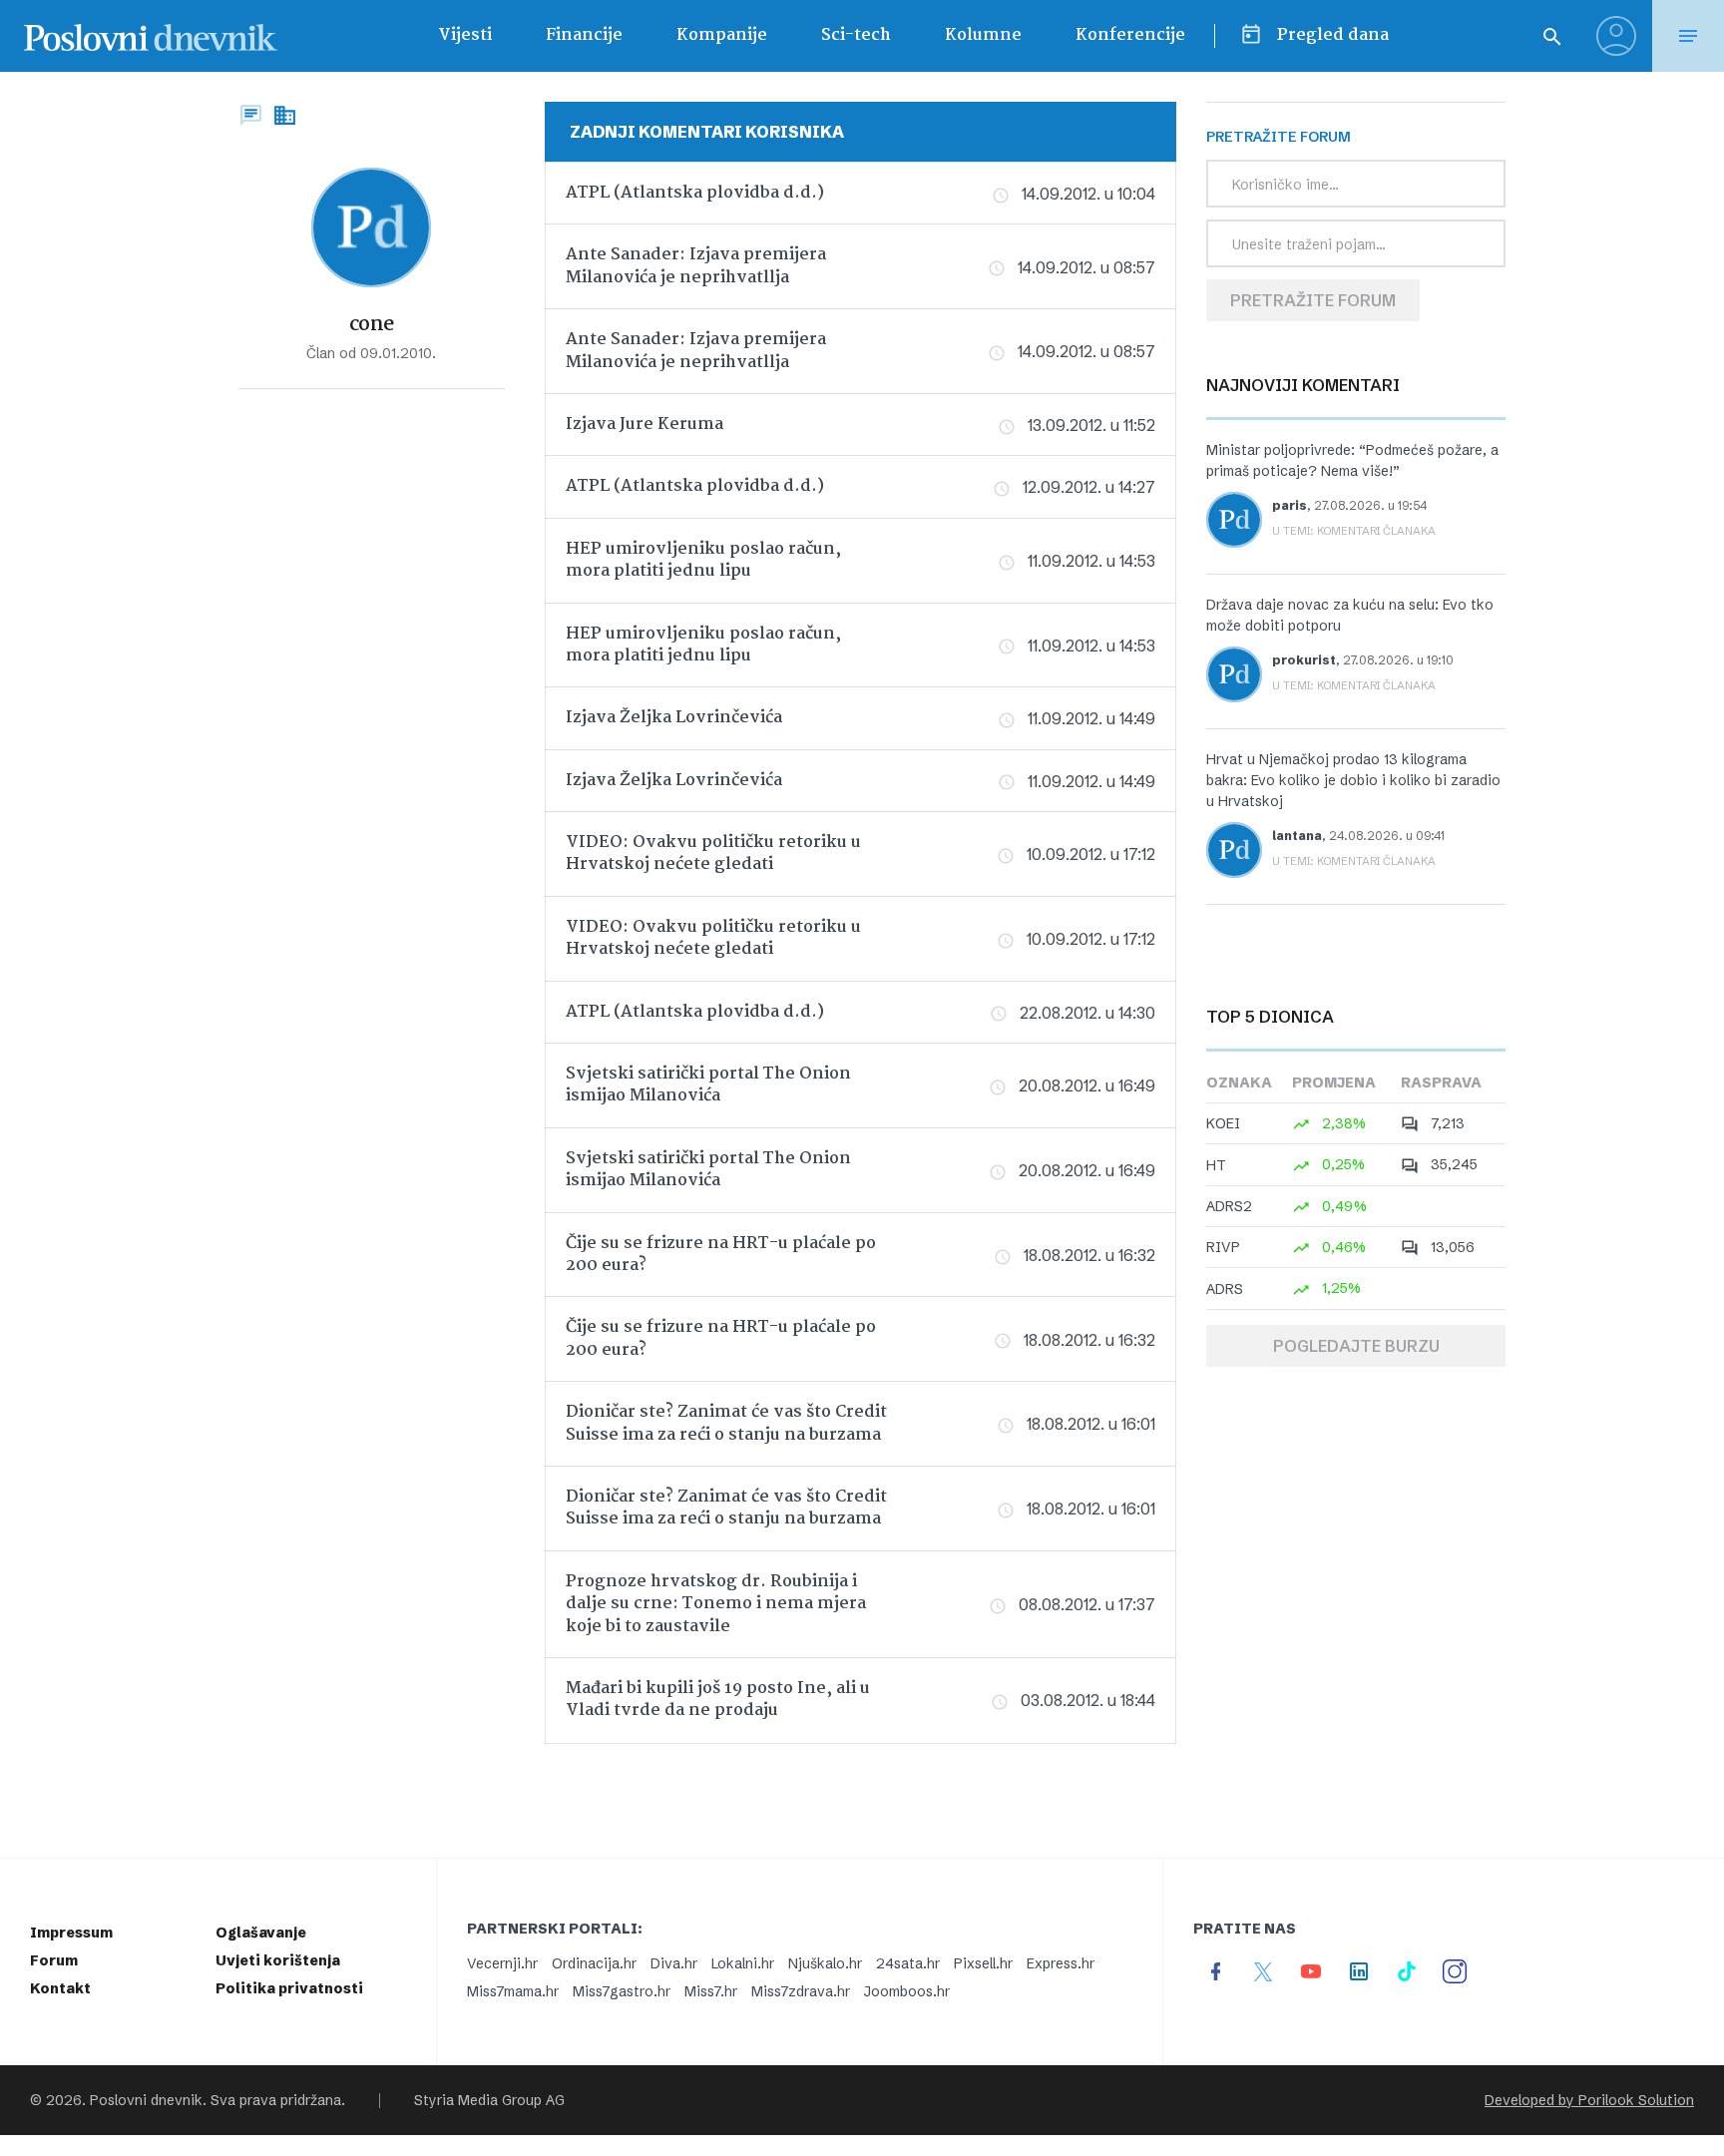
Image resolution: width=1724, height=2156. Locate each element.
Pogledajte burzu (1356, 1346)
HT (1216, 1165)
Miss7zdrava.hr (801, 1991)
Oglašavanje (261, 1933)
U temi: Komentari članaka (1354, 531)
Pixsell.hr (983, 1963)
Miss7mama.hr (513, 1991)
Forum (54, 1960)
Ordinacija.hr (594, 1963)
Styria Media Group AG (489, 2100)
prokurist (1304, 660)
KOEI (1223, 1123)
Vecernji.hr (502, 1963)
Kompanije (722, 35)
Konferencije (1130, 35)
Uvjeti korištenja (278, 1960)
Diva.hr (674, 1963)
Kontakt (60, 1988)
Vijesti (465, 35)
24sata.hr (908, 1963)
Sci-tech (856, 35)
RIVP (1223, 1247)
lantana (1297, 836)
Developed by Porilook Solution (1589, 2100)
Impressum (71, 1933)
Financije (584, 35)
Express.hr (1061, 1963)
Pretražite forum (1313, 300)
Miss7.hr (711, 1991)
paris (1290, 505)
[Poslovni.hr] (151, 36)
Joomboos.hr (907, 1991)
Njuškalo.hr (825, 1963)
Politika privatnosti (289, 1988)
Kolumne (983, 35)
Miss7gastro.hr (622, 1991)
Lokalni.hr (743, 1963)
